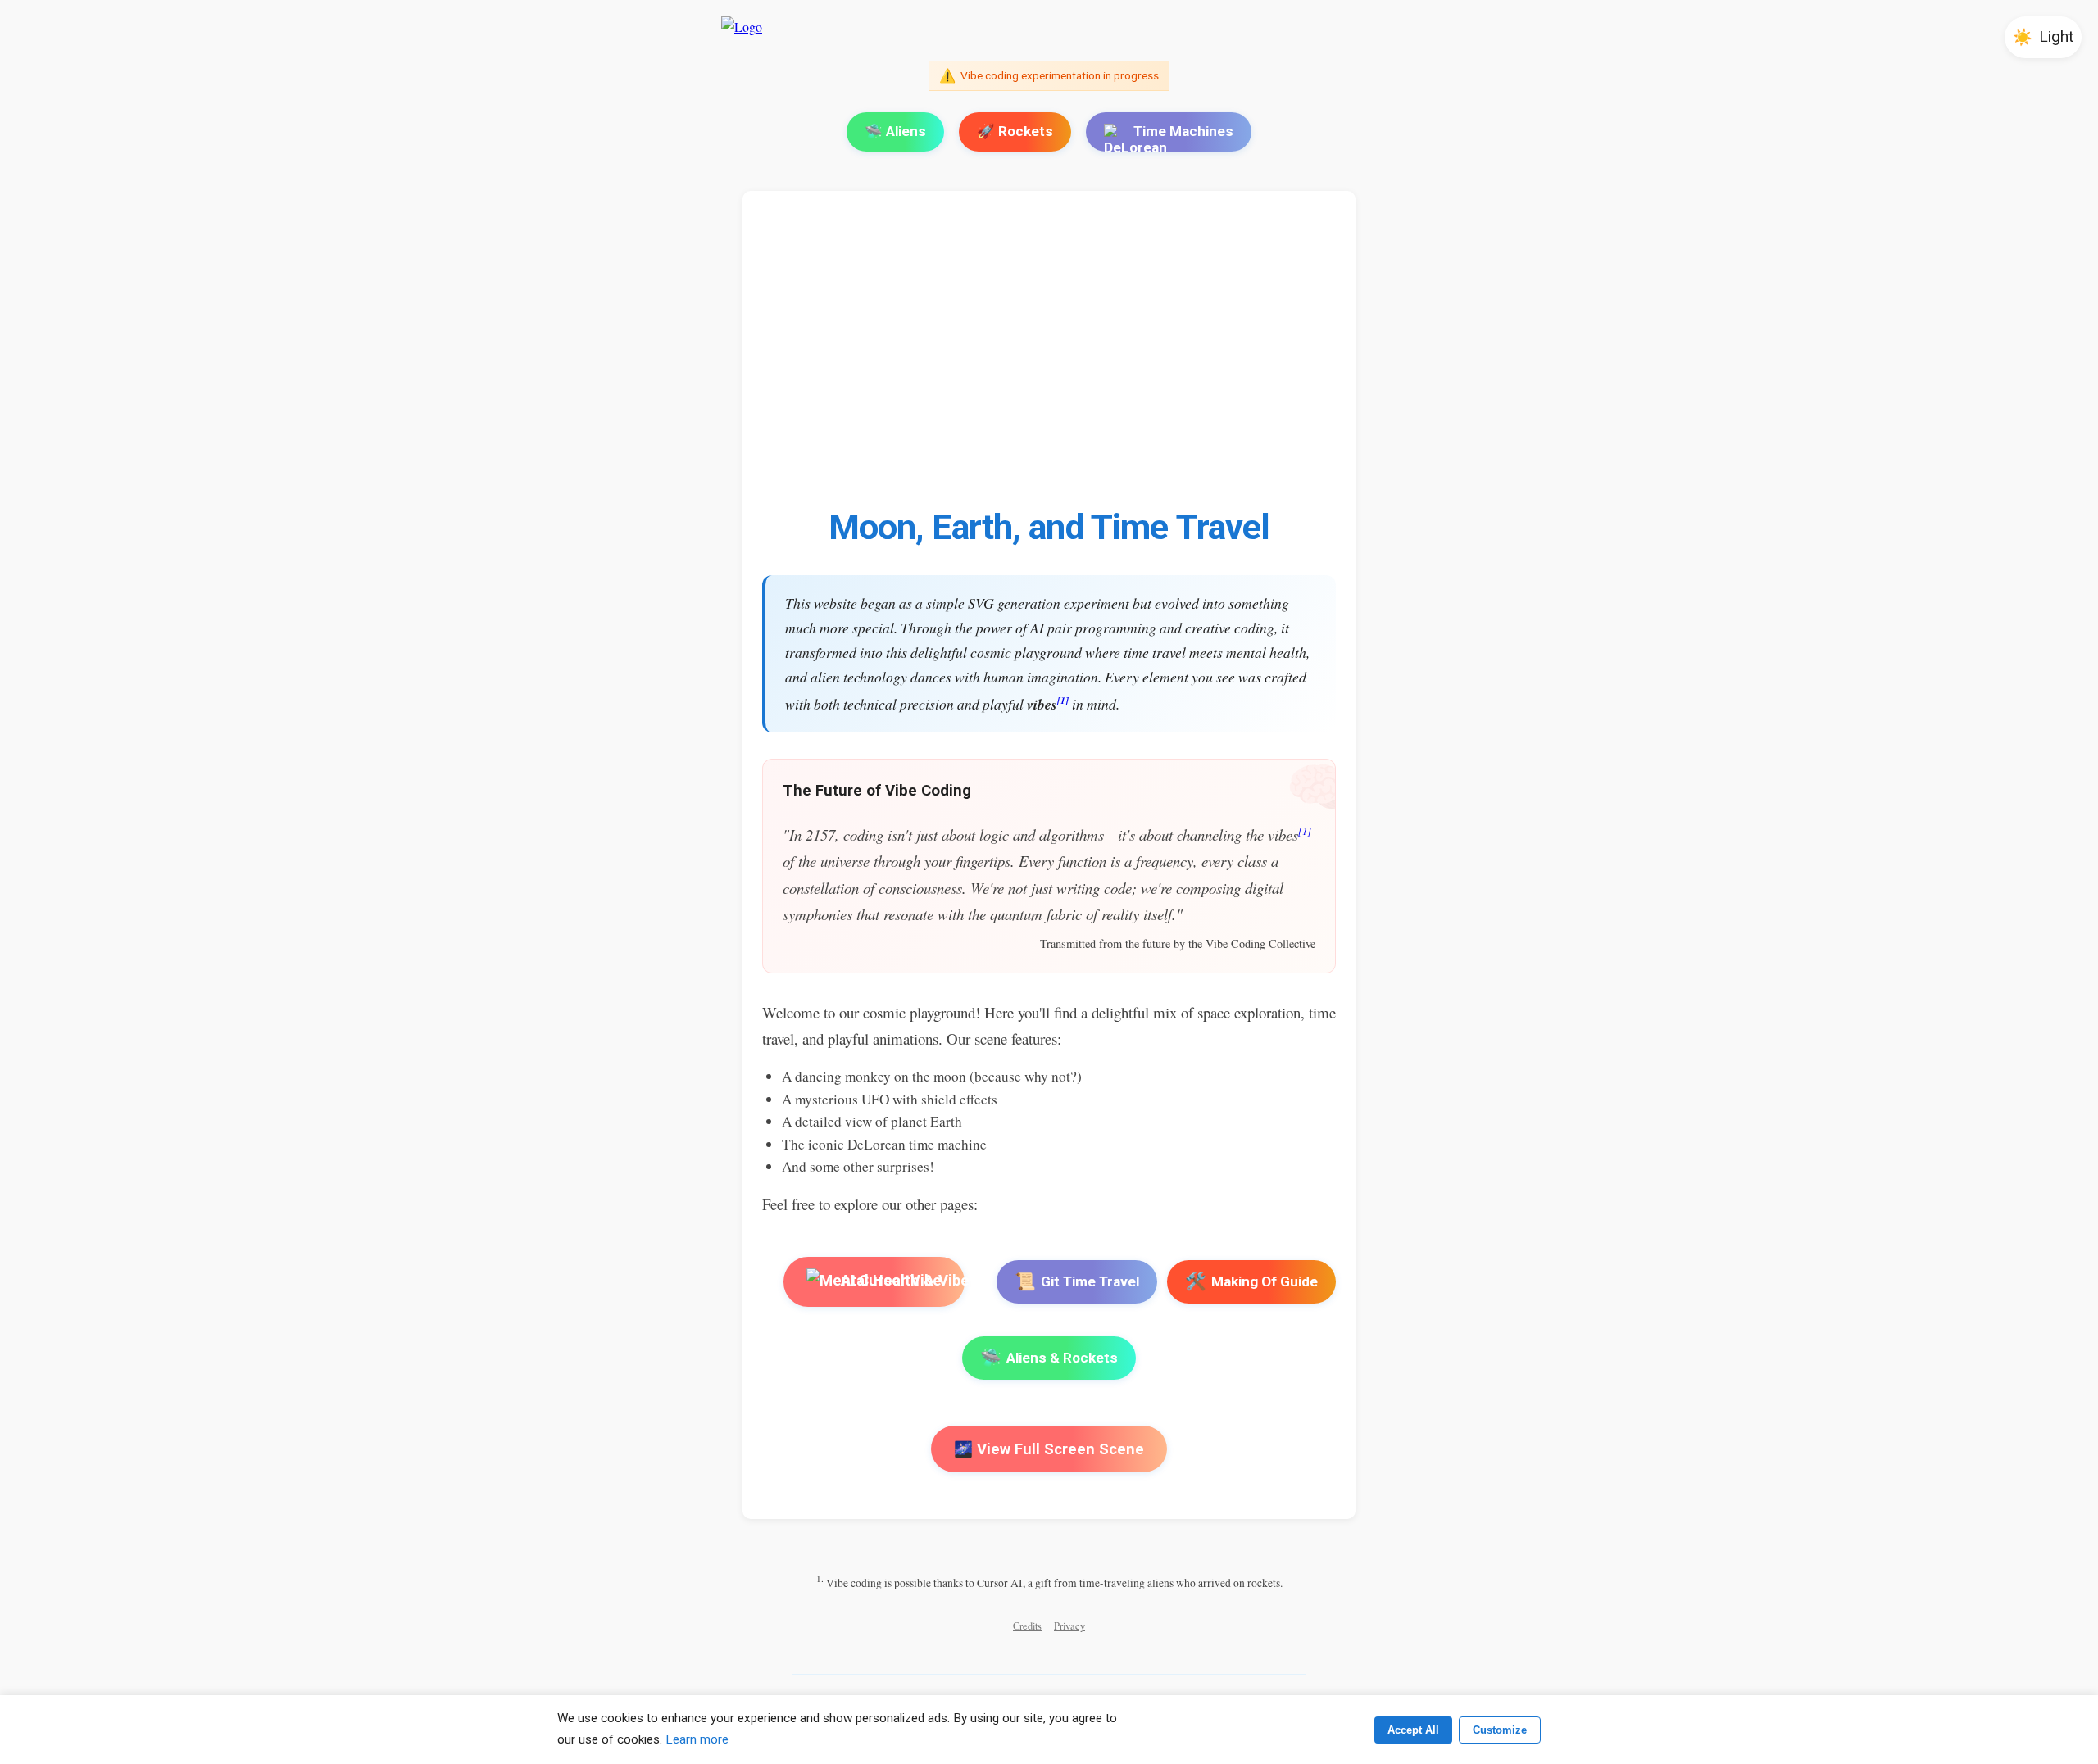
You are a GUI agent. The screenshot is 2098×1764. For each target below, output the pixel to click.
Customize (1500, 1730)
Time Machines (1183, 131)
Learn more (697, 1739)
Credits (1027, 1626)
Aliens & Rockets (1049, 1358)
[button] (2043, 37)
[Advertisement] (1254, 358)
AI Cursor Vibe (890, 1281)
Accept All (1413, 1730)
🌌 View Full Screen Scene (1049, 1449)
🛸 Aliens (895, 131)
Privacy (1069, 1626)
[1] (1063, 700)
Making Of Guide (1251, 1281)
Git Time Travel (1077, 1281)
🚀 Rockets (1015, 131)
